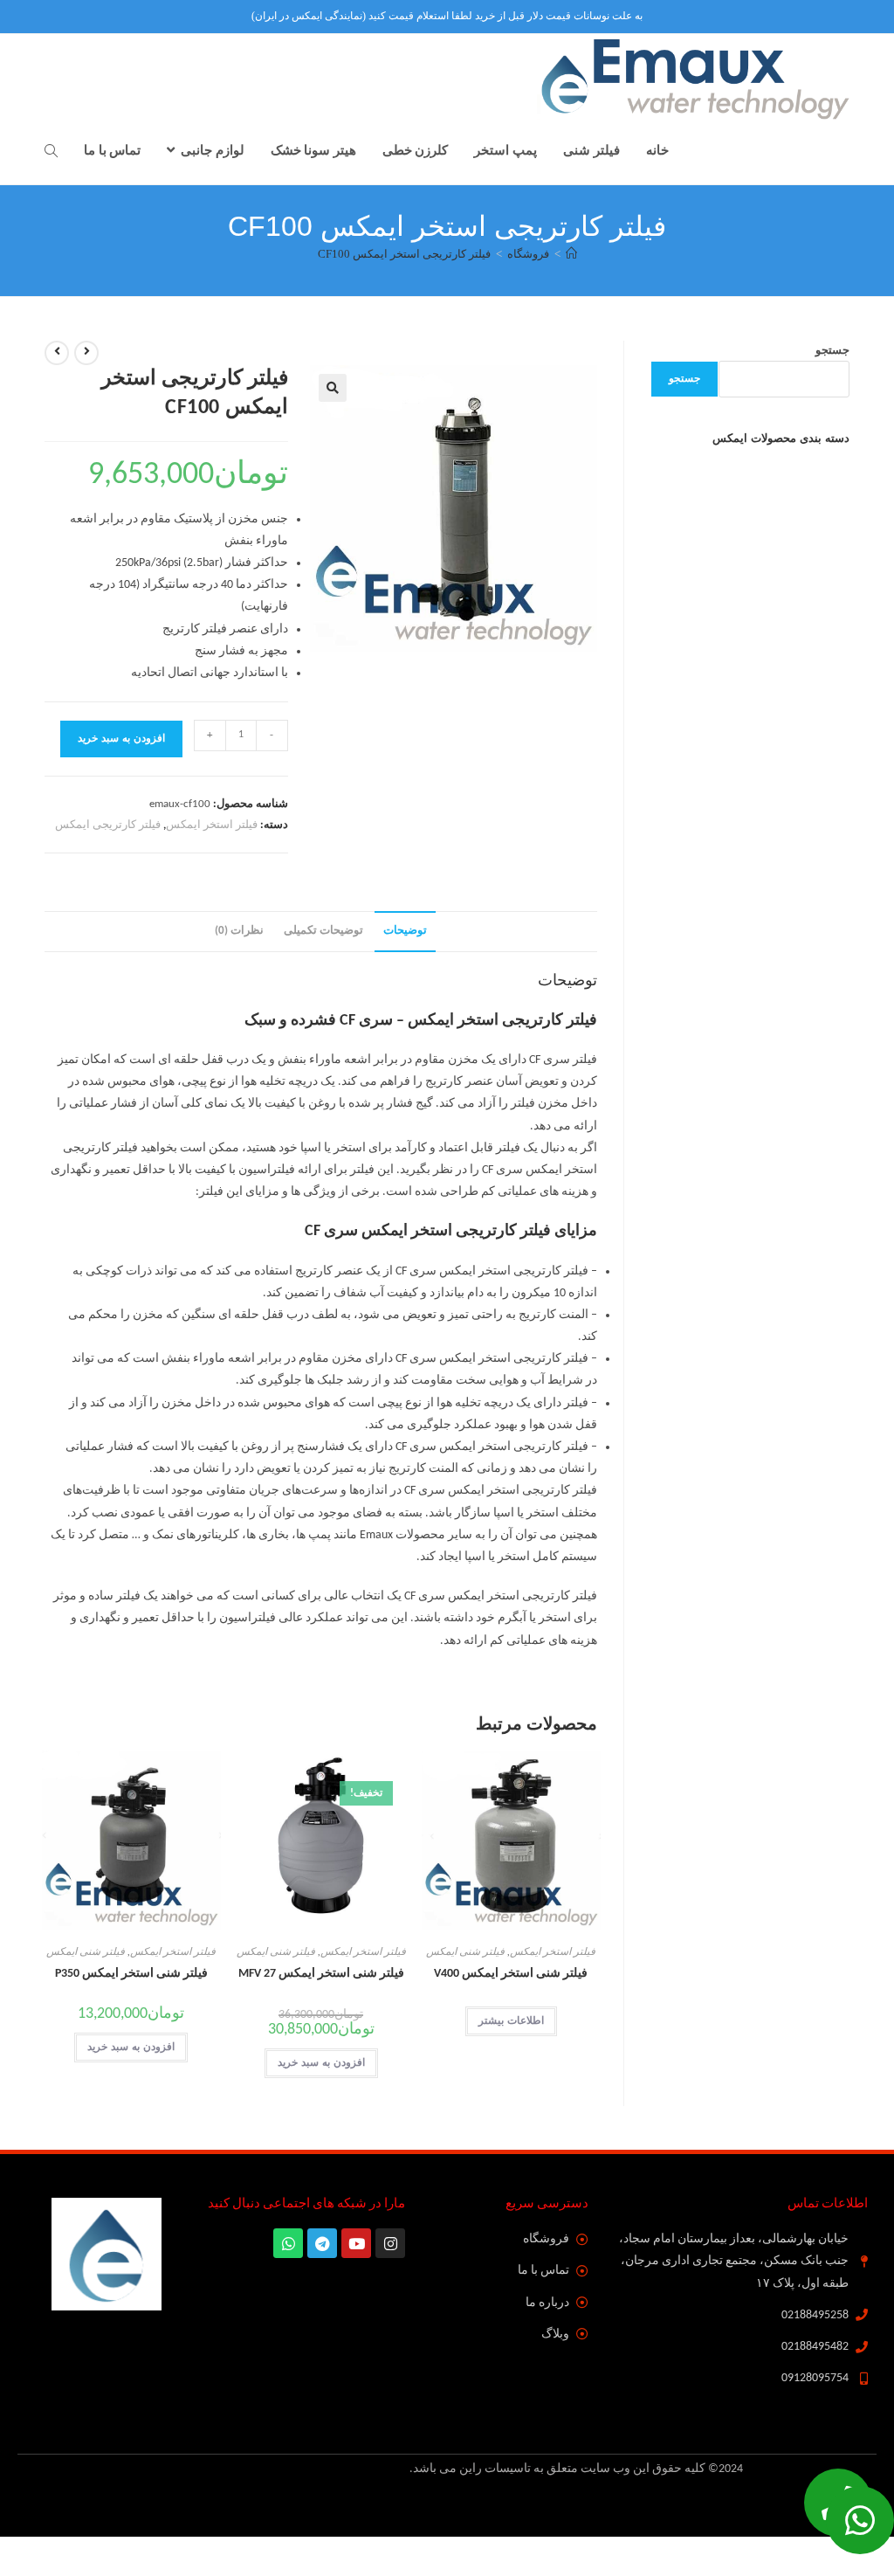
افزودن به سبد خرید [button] (321, 2063)
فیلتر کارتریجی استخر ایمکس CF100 (404, 254)
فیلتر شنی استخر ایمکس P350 (131, 1974)
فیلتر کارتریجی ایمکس (108, 825)
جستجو (832, 351)
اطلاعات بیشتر (511, 2021)
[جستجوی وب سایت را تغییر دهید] (51, 152)
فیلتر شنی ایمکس (465, 1952)
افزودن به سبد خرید (121, 739)
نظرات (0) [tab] (239, 931)
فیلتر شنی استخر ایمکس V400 (511, 1974)
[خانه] (571, 254)
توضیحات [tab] (405, 931)
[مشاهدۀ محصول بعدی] (57, 353)
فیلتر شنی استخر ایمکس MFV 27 (321, 1974)
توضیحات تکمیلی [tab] (323, 931)
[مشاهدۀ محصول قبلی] (86, 353)
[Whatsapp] (860, 2520)
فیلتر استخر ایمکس (212, 825)
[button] (333, 388)
